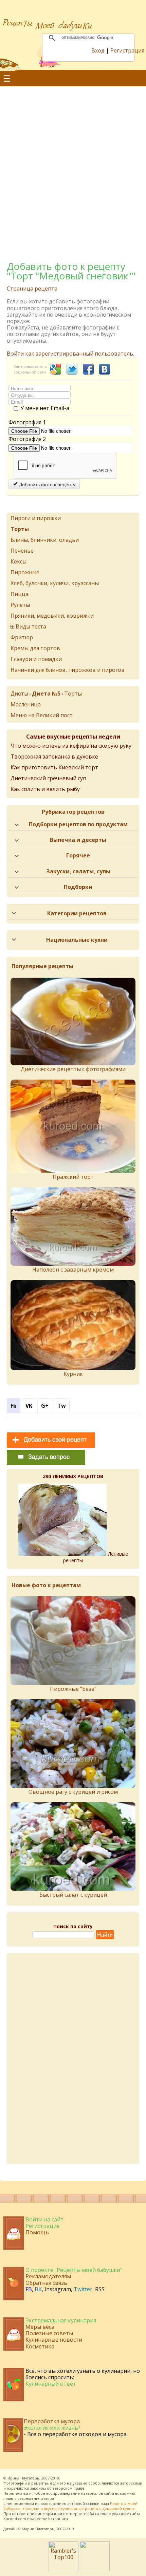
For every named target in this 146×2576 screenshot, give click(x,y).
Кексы (19, 561)
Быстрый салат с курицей (73, 1895)
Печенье (22, 551)
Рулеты (20, 605)
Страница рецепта (32, 289)
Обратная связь (46, 2283)
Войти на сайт (44, 2219)
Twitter (83, 2289)
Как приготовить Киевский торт (54, 767)
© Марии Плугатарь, (36, 2529)
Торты (73, 694)
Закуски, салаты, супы (78, 871)
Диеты (19, 694)
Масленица (26, 704)
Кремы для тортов (35, 648)
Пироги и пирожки (36, 518)
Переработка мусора (52, 2421)
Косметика (40, 2346)
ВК (38, 2289)
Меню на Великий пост (42, 715)
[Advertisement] (73, 166)
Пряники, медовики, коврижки (52, 616)
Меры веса (40, 2327)
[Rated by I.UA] (95, 2569)
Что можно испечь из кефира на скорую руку (71, 746)
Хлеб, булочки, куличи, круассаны (55, 583)
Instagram (58, 2289)
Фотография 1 (27, 422)
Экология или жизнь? (52, 2428)
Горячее (78, 855)
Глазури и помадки (36, 659)
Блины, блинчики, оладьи (45, 540)
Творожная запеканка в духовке (54, 757)
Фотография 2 (27, 439)
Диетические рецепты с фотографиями (73, 1069)
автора (48, 2498)
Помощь (37, 2232)
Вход (98, 50)
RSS (100, 2289)
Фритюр (22, 637)
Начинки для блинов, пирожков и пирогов (68, 670)
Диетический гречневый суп (48, 778)
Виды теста (31, 626)
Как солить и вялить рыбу (45, 789)
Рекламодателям (48, 2276)
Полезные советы (49, 2333)
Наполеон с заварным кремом (73, 1270)
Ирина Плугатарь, (24, 2478)
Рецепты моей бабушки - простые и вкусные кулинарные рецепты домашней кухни (70, 2506)
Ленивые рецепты (96, 1557)
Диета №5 (46, 694)
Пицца (20, 594)
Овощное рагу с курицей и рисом (73, 1792)
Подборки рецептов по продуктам (78, 824)
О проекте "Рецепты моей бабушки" (74, 2270)
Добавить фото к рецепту (47, 484)
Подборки (78, 887)
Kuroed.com (15, 2519)
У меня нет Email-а (45, 408)
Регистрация (127, 50)
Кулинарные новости (54, 2340)
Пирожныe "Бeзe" (73, 1689)
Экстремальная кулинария (61, 2320)
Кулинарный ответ (51, 2384)
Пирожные (25, 572)
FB (29, 2289)
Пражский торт (73, 1177)
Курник (73, 1374)
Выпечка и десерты (78, 840)
